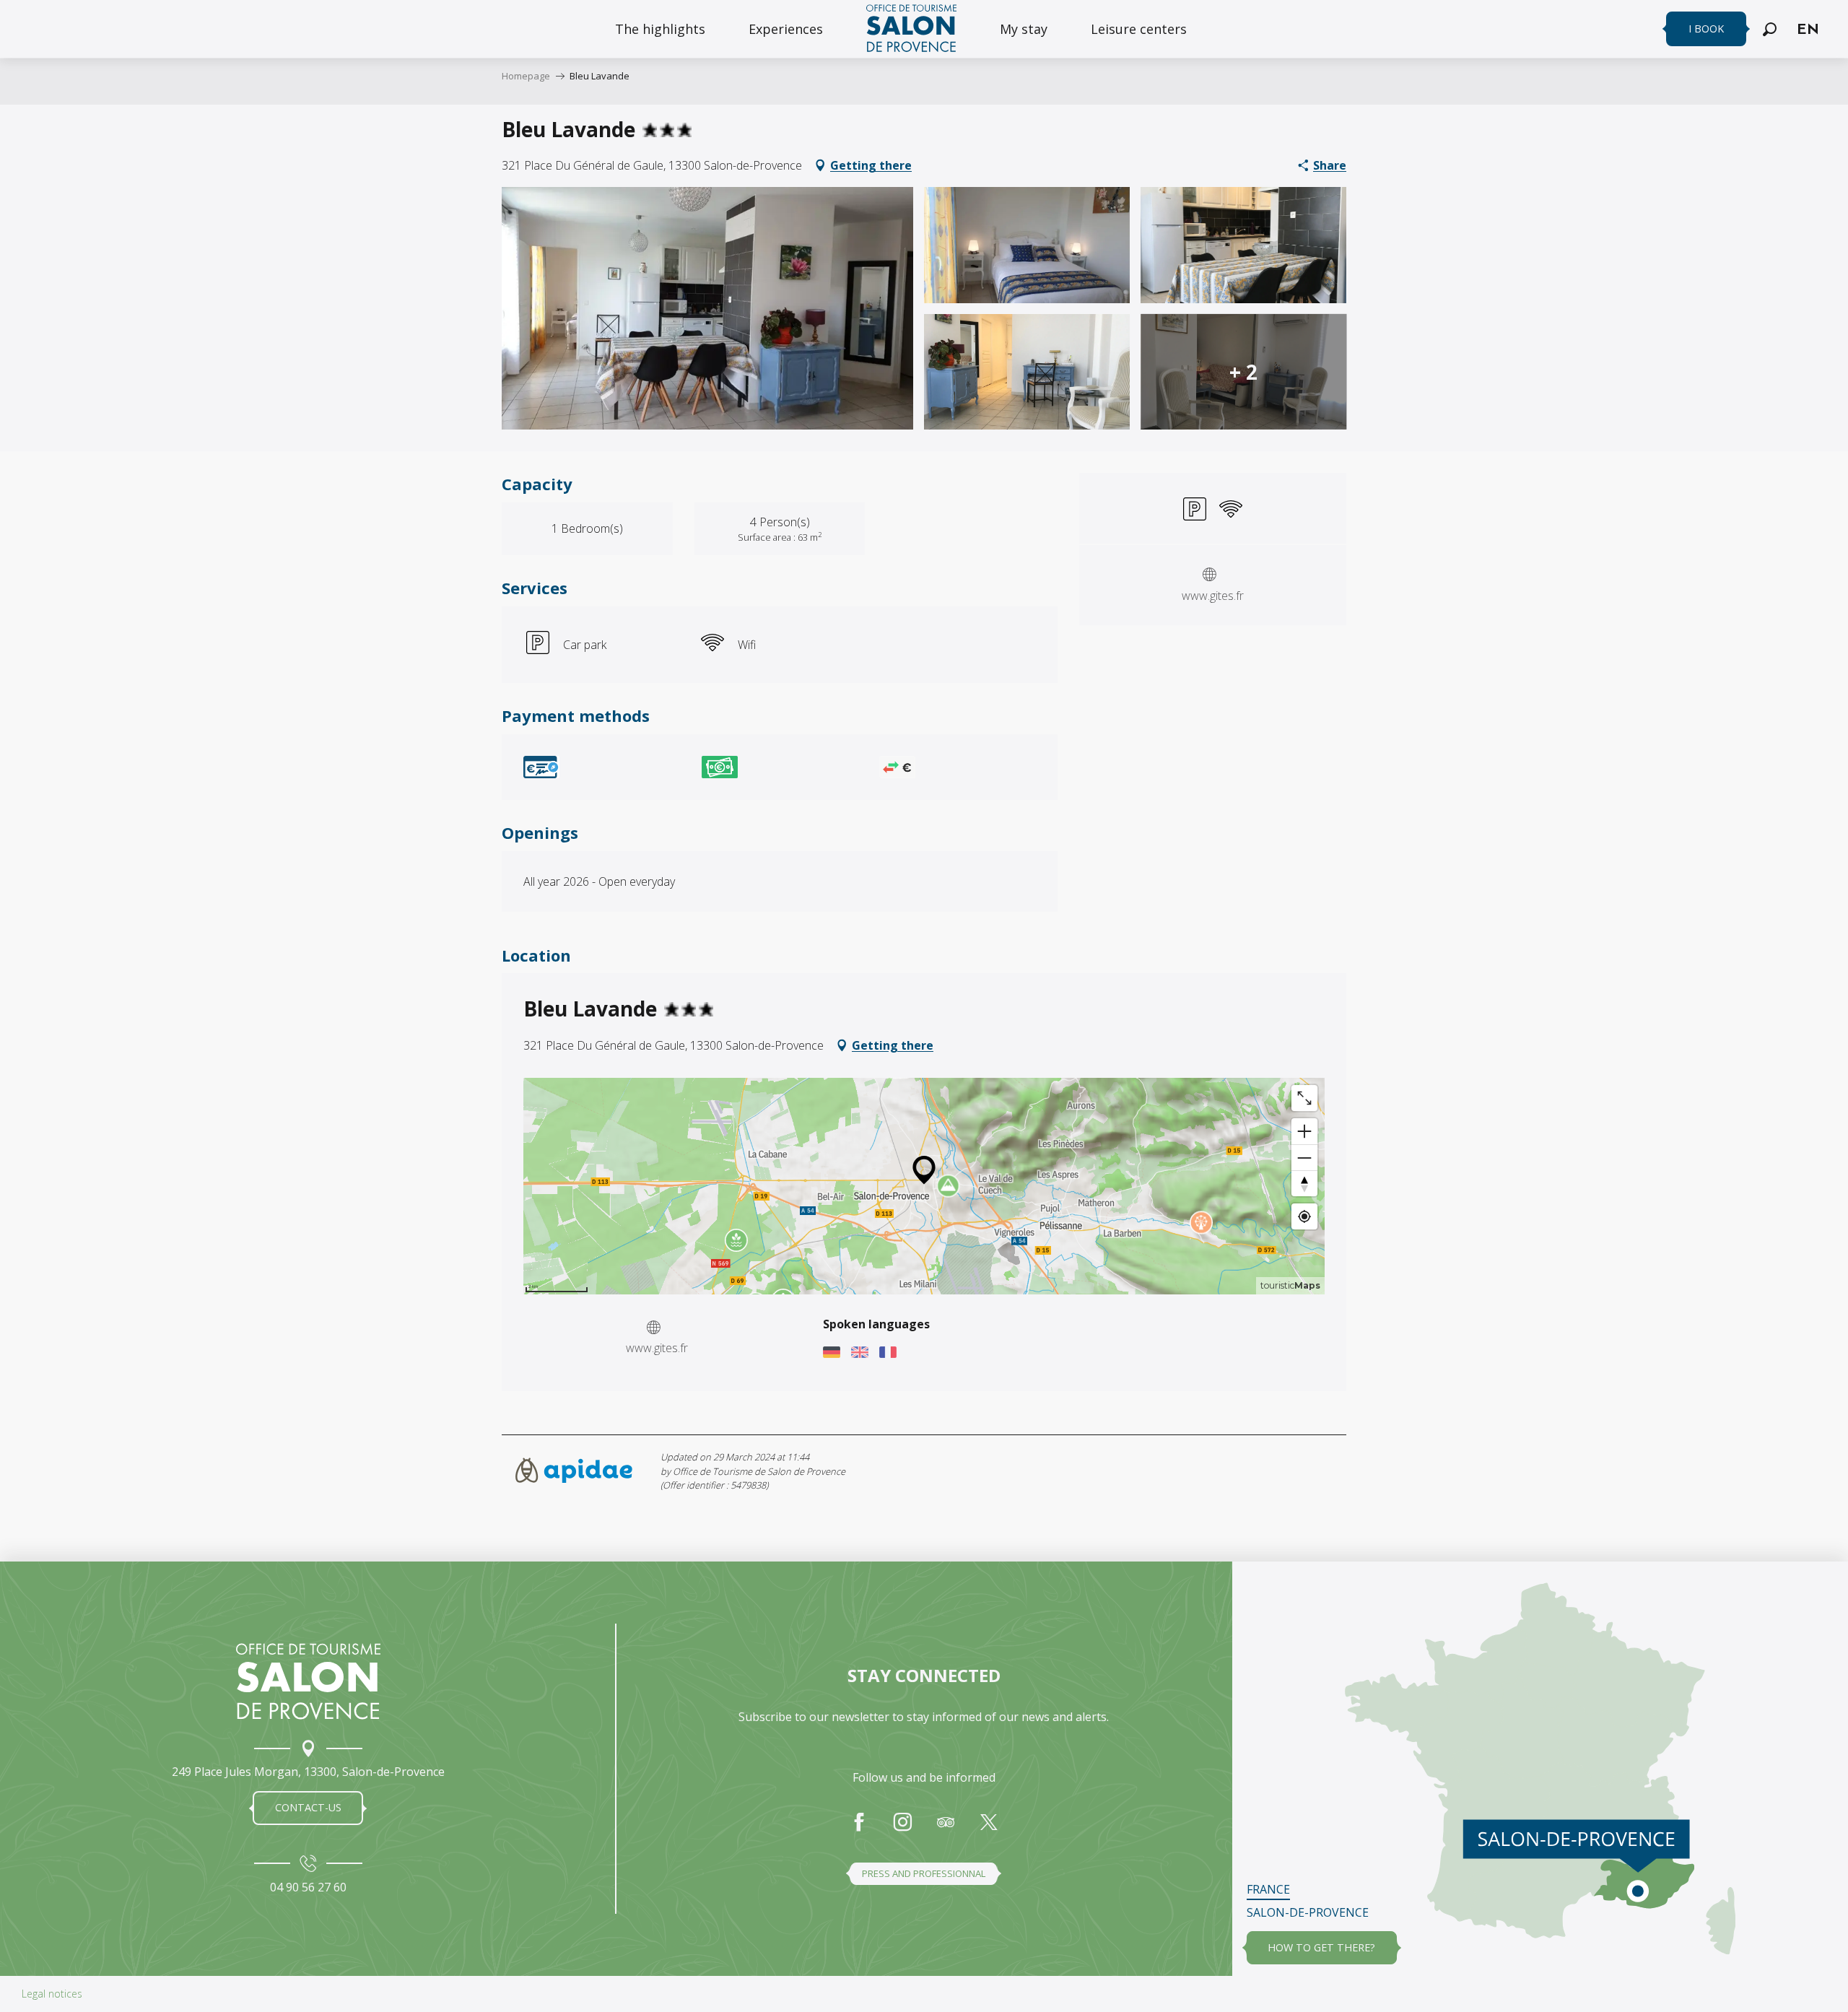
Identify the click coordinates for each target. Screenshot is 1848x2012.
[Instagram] (902, 1829)
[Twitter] (989, 1829)
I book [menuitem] (1706, 29)
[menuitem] (660, 29)
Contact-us (308, 1807)
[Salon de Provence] (308, 1681)
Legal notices (52, 1994)
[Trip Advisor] (946, 1829)
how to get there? (1321, 1947)
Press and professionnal (924, 1873)
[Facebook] (859, 1829)
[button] (1770, 29)
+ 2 (1243, 372)
